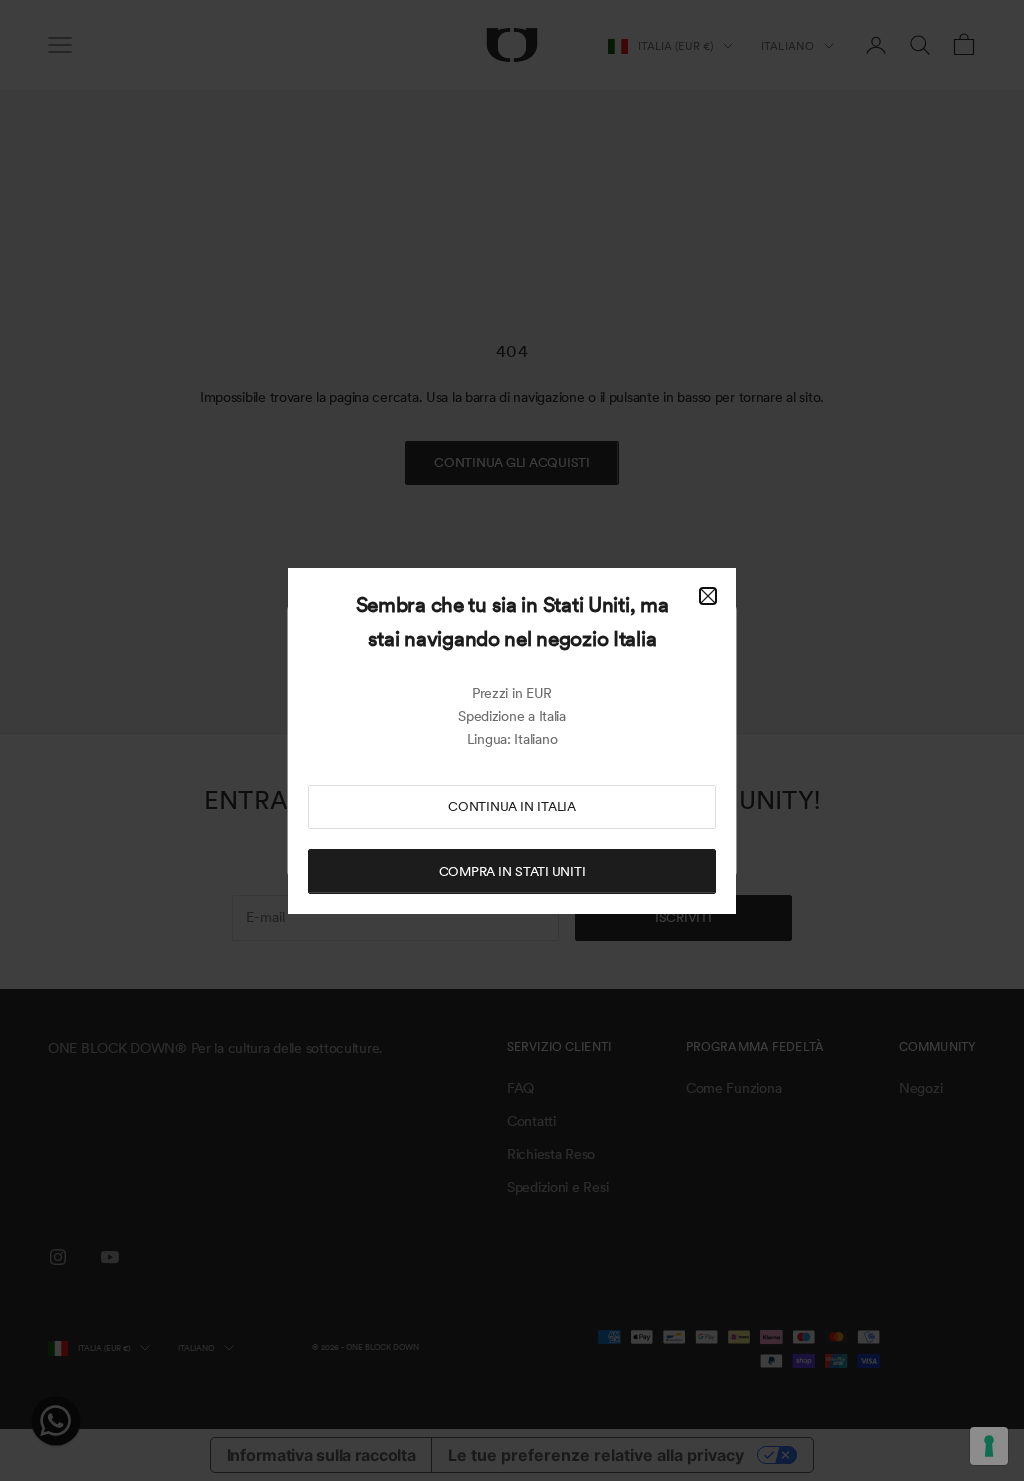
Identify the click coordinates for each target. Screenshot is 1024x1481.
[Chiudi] (708, 596)
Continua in (512, 806)
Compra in (512, 871)
